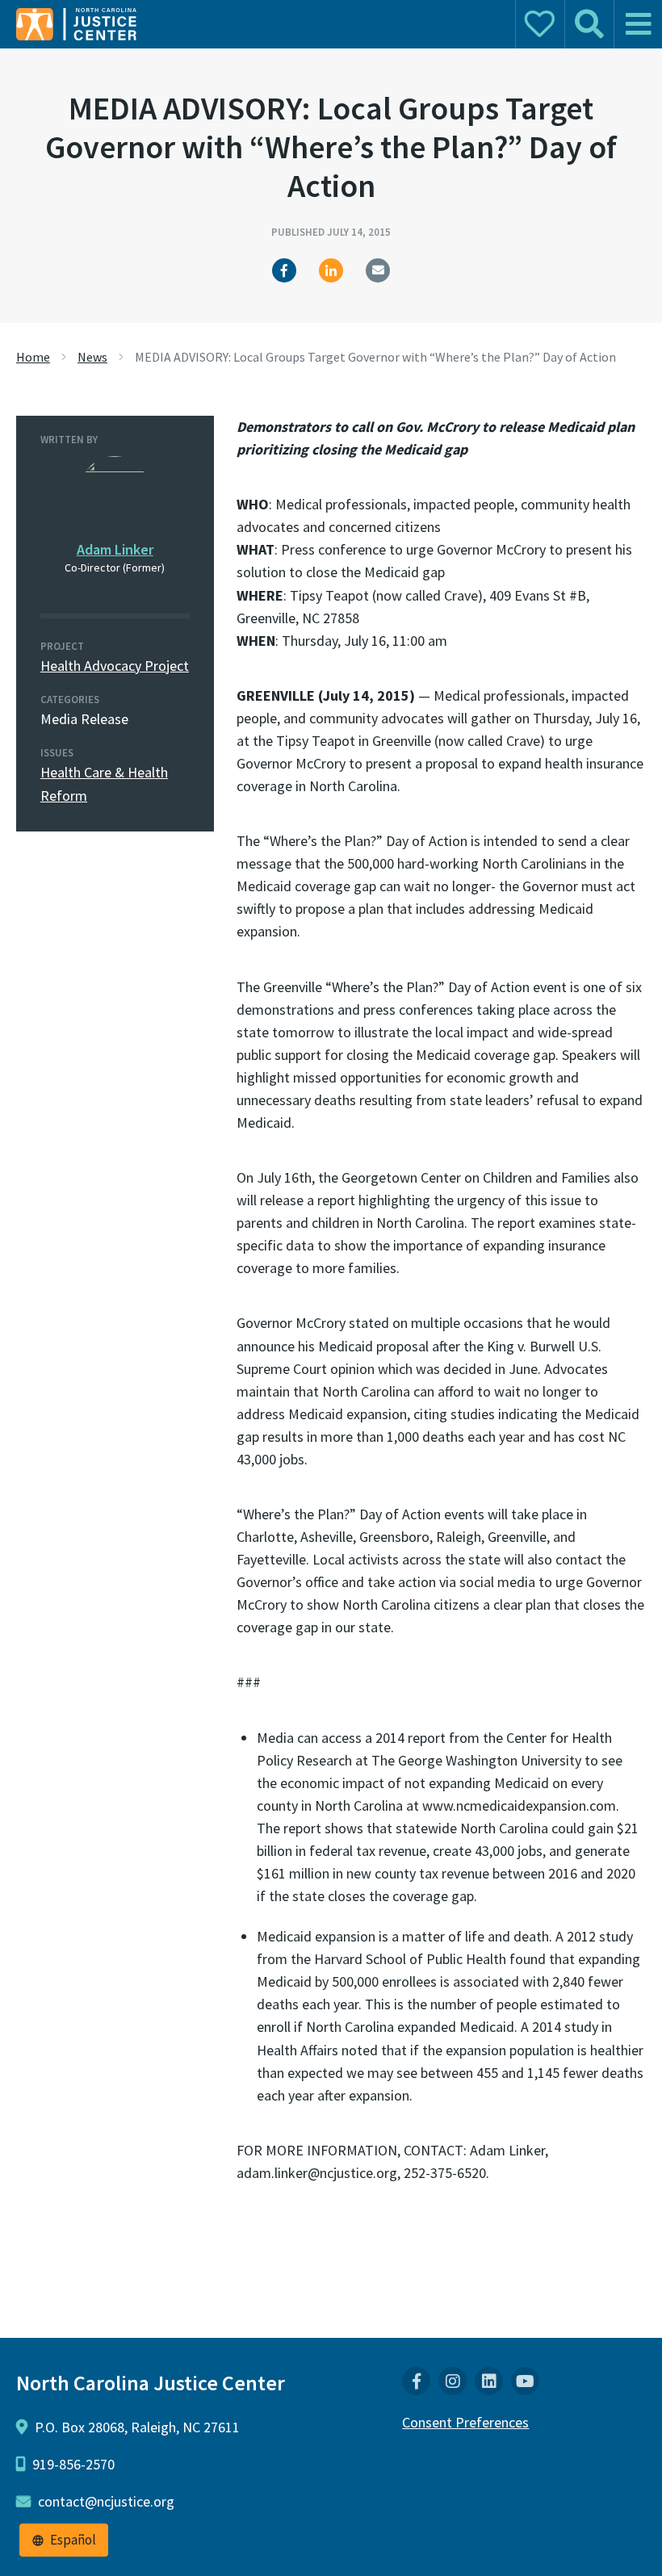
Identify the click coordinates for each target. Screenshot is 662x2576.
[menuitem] (416, 2381)
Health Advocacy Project (115, 666)
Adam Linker (115, 549)
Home (33, 357)
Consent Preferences (465, 2422)
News (92, 357)
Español (73, 2540)
